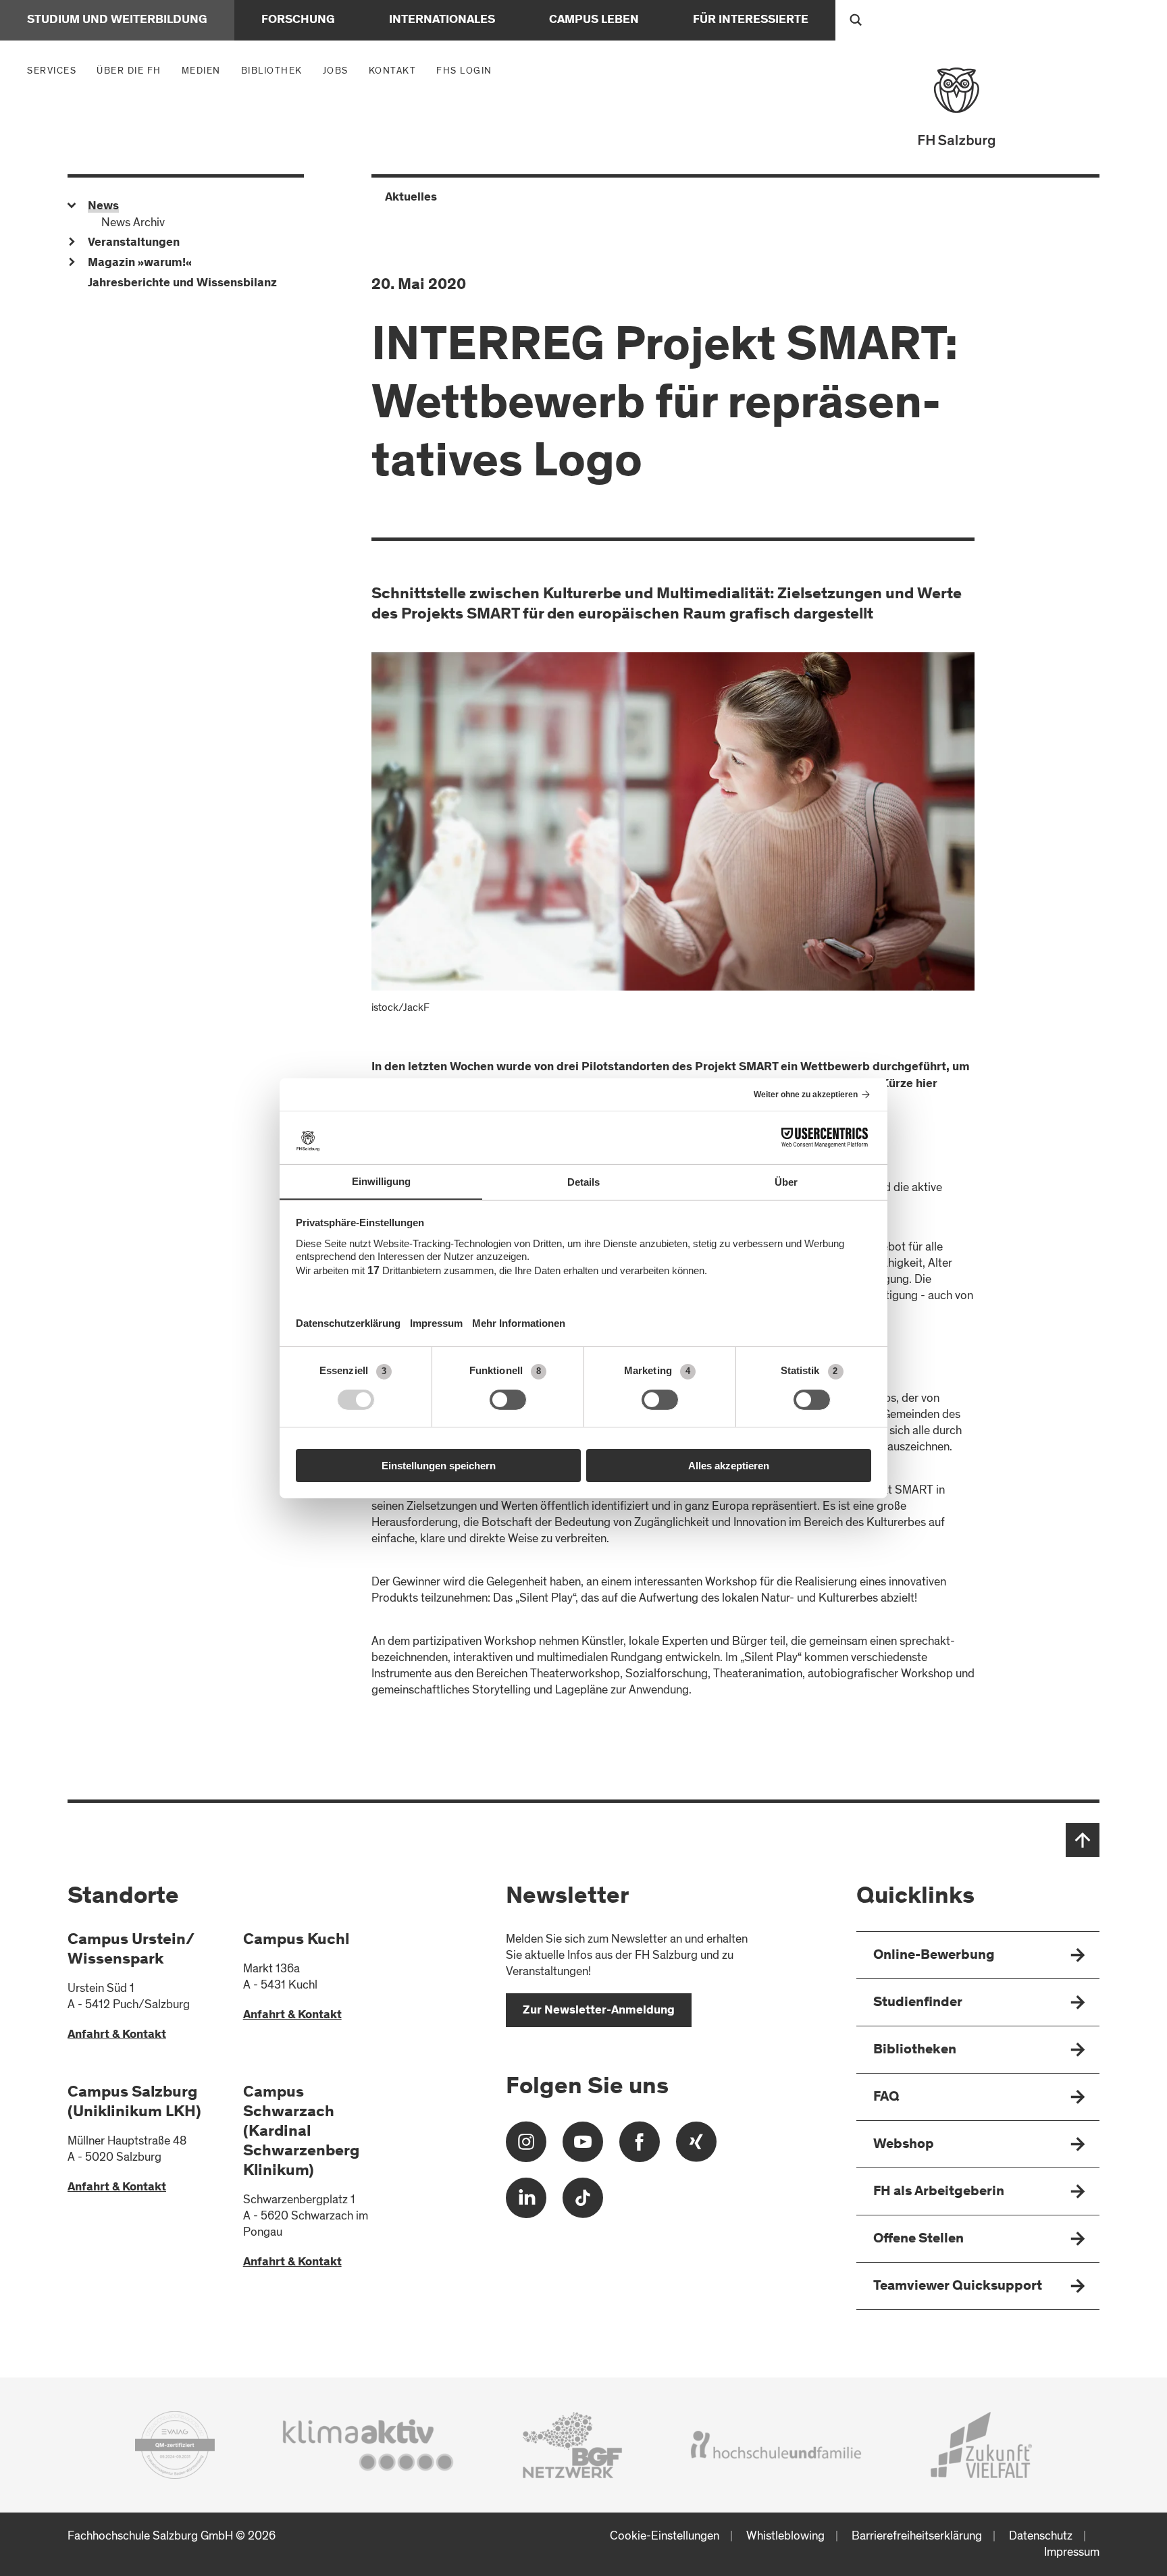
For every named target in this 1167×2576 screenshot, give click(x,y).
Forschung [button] (298, 20)
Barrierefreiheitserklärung (917, 2536)
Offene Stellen (918, 2239)
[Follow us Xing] (696, 2147)
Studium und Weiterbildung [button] (117, 20)
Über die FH (132, 70)
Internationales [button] (442, 20)
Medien (205, 70)
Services (55, 70)
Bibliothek (272, 71)
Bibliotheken (915, 2050)
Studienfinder (918, 2003)
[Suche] (856, 20)
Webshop (904, 2145)
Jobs (336, 71)
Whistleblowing (785, 2536)
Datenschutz (1041, 2536)
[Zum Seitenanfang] (1083, 1840)
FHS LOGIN (464, 71)
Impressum (1072, 2552)
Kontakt (393, 71)
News (103, 207)
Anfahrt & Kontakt (117, 2035)
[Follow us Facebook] (640, 2147)
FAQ (886, 2098)
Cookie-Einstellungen (665, 2536)
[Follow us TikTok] (583, 2203)
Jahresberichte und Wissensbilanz (182, 284)
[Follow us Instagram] (526, 2147)
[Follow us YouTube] (583, 2147)
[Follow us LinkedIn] (526, 2203)
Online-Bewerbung (934, 1956)
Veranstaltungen (134, 243)
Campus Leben (594, 20)
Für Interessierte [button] (751, 20)
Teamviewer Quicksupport (958, 2287)
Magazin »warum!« (140, 263)
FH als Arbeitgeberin (939, 2192)
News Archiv (133, 222)
